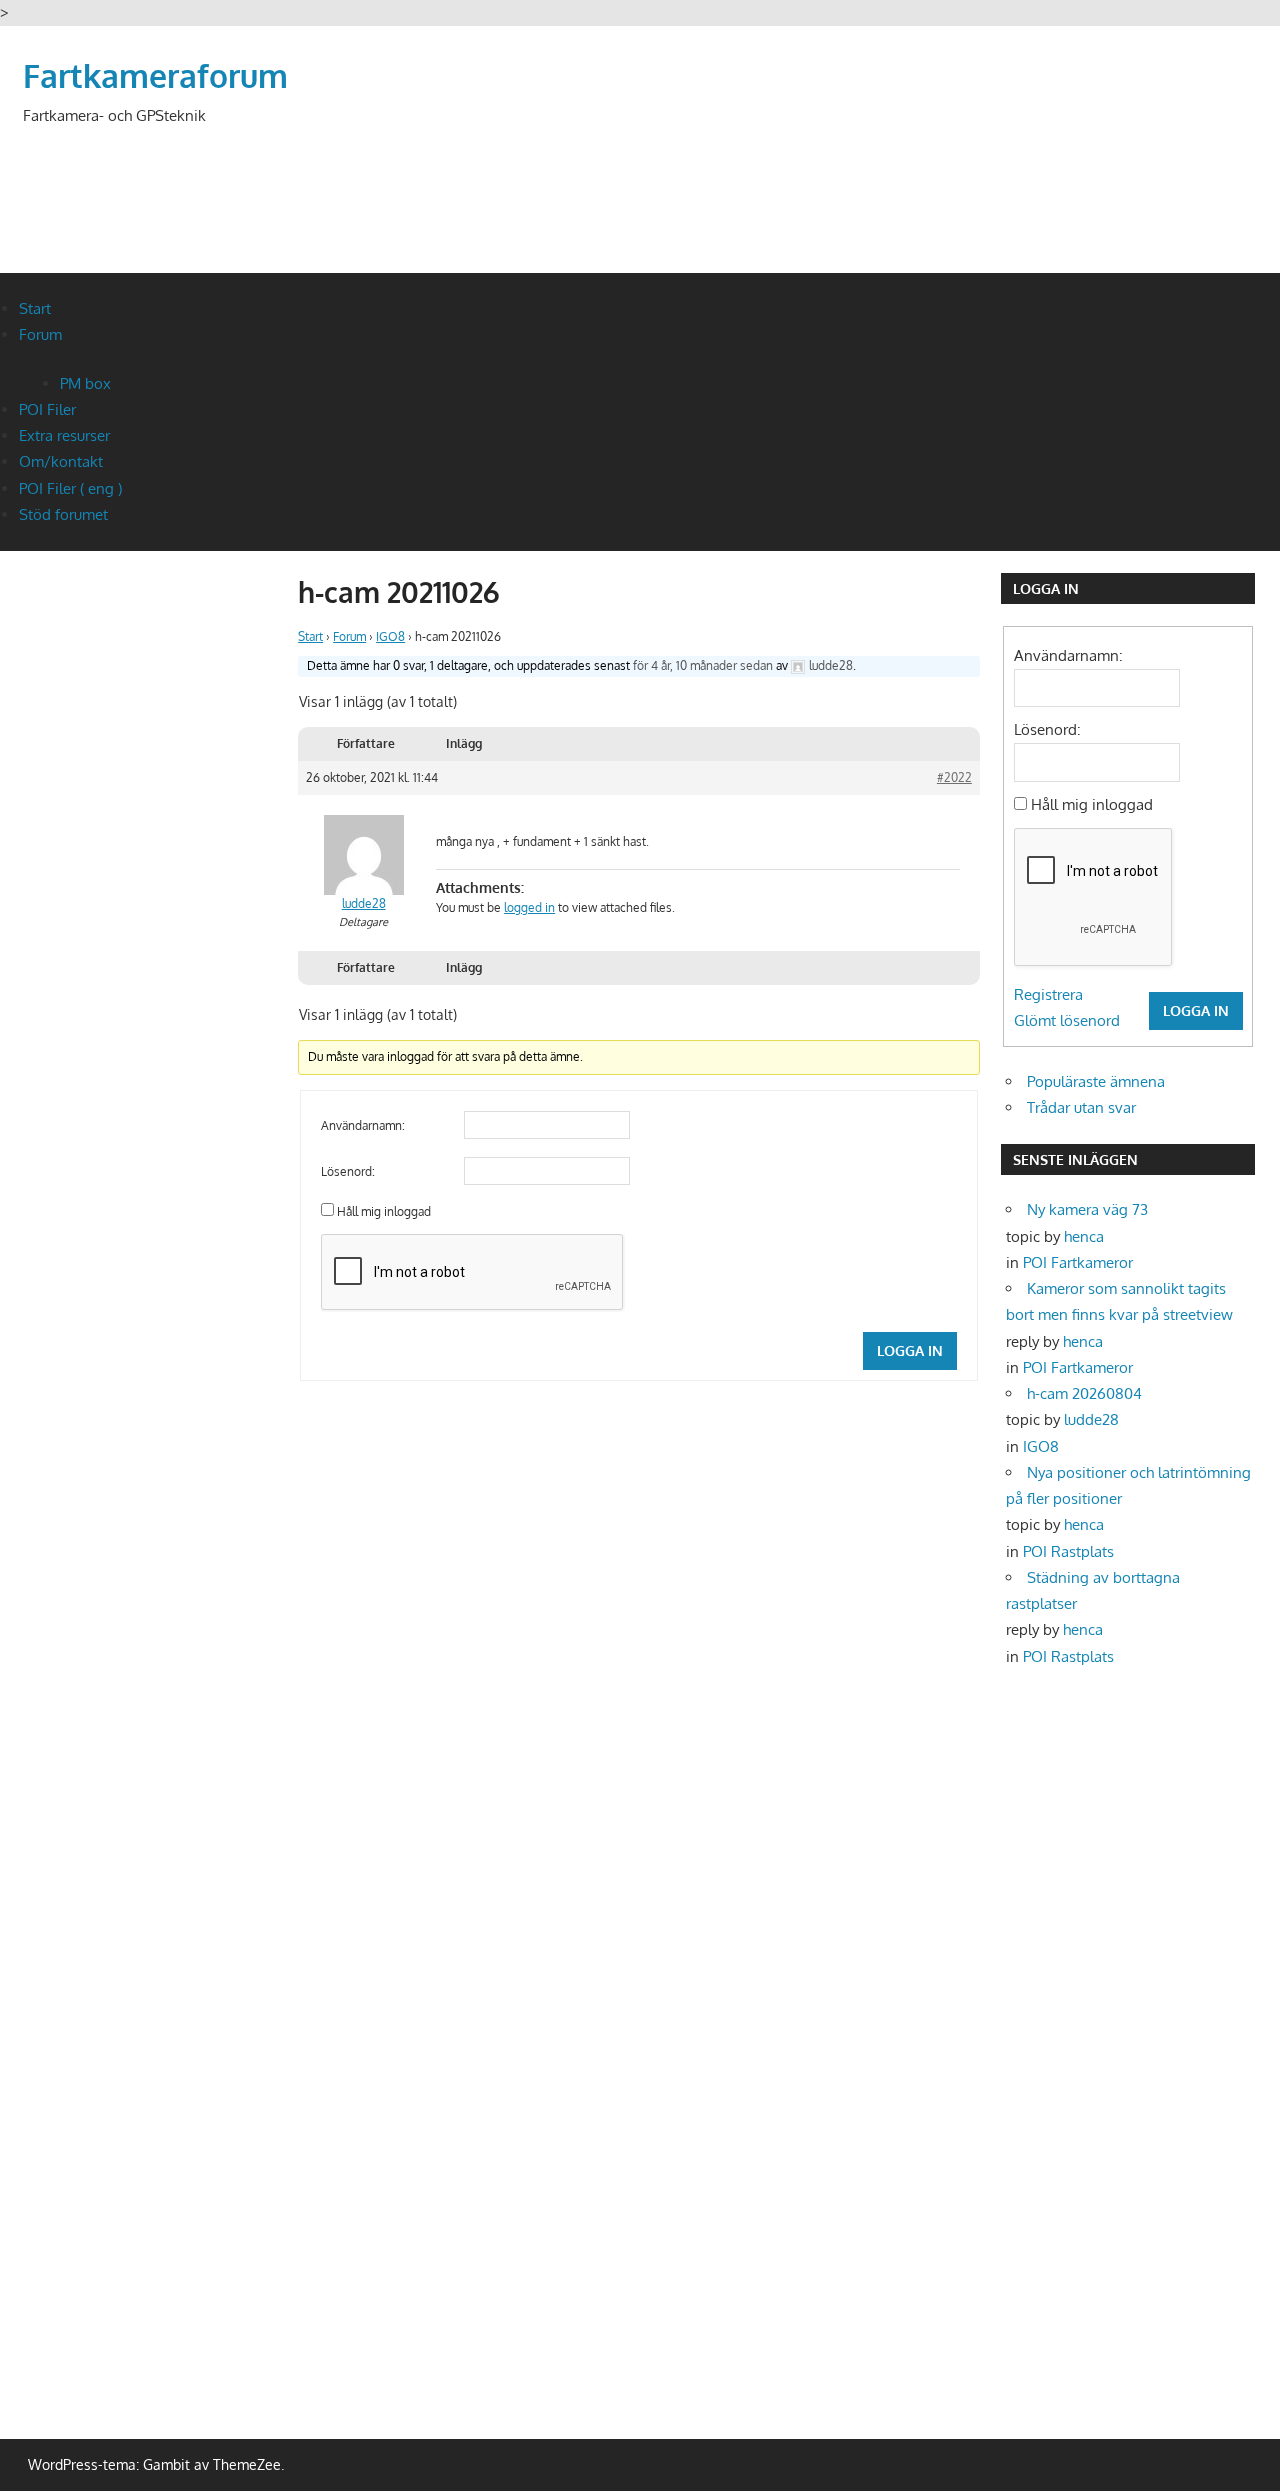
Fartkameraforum (155, 75)
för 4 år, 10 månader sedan (703, 665)
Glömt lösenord (1067, 1020)
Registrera (1048, 994)
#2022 (954, 777)
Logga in (910, 1350)
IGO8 (390, 636)
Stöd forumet (63, 514)
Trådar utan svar (1081, 1107)
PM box (85, 383)
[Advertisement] (894, 175)
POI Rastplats (1068, 1551)
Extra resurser (64, 435)
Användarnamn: (363, 1125)
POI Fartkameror (1078, 1262)
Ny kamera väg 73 (1087, 1209)
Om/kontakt (61, 461)
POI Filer (47, 409)
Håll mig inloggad (384, 1211)
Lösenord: (348, 1171)
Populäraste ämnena (1096, 1081)
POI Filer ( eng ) (70, 488)
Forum (40, 334)
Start (35, 308)
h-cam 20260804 (1084, 1393)
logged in (529, 907)
